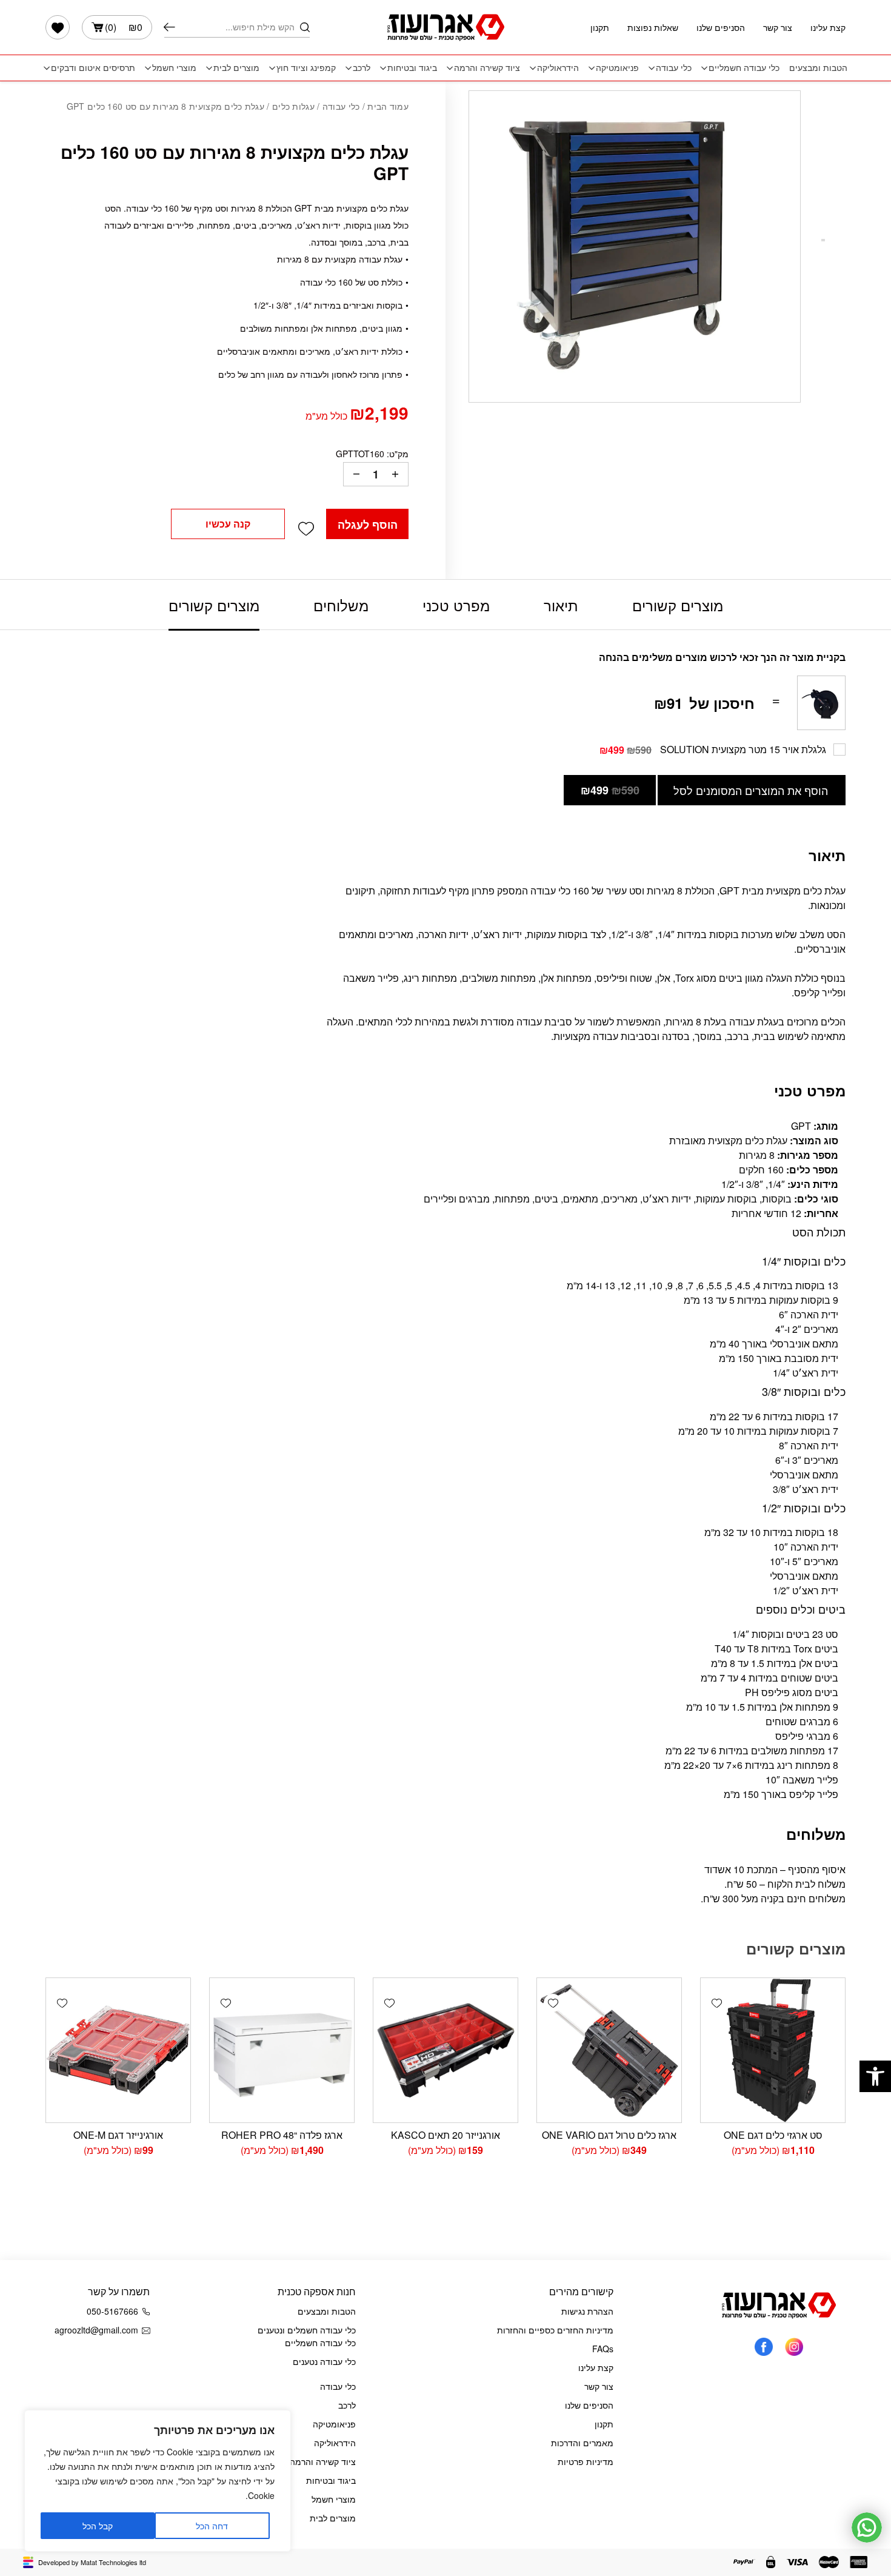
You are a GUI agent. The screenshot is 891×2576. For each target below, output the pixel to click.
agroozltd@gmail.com (96, 2330)
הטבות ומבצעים (818, 68)
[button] (875, 2076)
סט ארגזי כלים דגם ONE (773, 2135)
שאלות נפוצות (653, 27)
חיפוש (169, 27)
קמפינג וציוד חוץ (306, 68)
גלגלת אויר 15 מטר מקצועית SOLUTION (743, 749)
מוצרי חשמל (174, 68)
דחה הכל (212, 2526)
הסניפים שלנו (721, 27)
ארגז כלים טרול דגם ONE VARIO (609, 2135)
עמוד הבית (388, 106)
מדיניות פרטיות (586, 2461)
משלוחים (341, 605)
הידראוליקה (558, 68)
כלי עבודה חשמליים (744, 68)
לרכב (362, 68)
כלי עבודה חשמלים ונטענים (307, 2330)
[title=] (794, 2346)
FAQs (603, 2349)
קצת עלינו (828, 27)
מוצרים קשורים (678, 605)
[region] (158, 2481)
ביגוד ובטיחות (412, 68)
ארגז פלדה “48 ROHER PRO (282, 2135)
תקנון (600, 27)
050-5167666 (112, 2311)
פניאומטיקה (617, 68)
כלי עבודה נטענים (324, 2361)
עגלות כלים (293, 106)
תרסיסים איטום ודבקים (93, 68)
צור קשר (778, 27)
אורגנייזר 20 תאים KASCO (446, 2135)
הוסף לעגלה (368, 525)
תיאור (561, 605)
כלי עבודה (674, 68)
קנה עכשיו (228, 524)
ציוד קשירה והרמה (487, 68)
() (124, 27)
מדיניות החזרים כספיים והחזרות (555, 2330)
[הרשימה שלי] (58, 27)
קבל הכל (98, 2526)
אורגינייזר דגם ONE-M (118, 2135)
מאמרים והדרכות (582, 2443)
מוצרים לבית (236, 68)
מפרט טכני (456, 605)
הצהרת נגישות (587, 2311)
